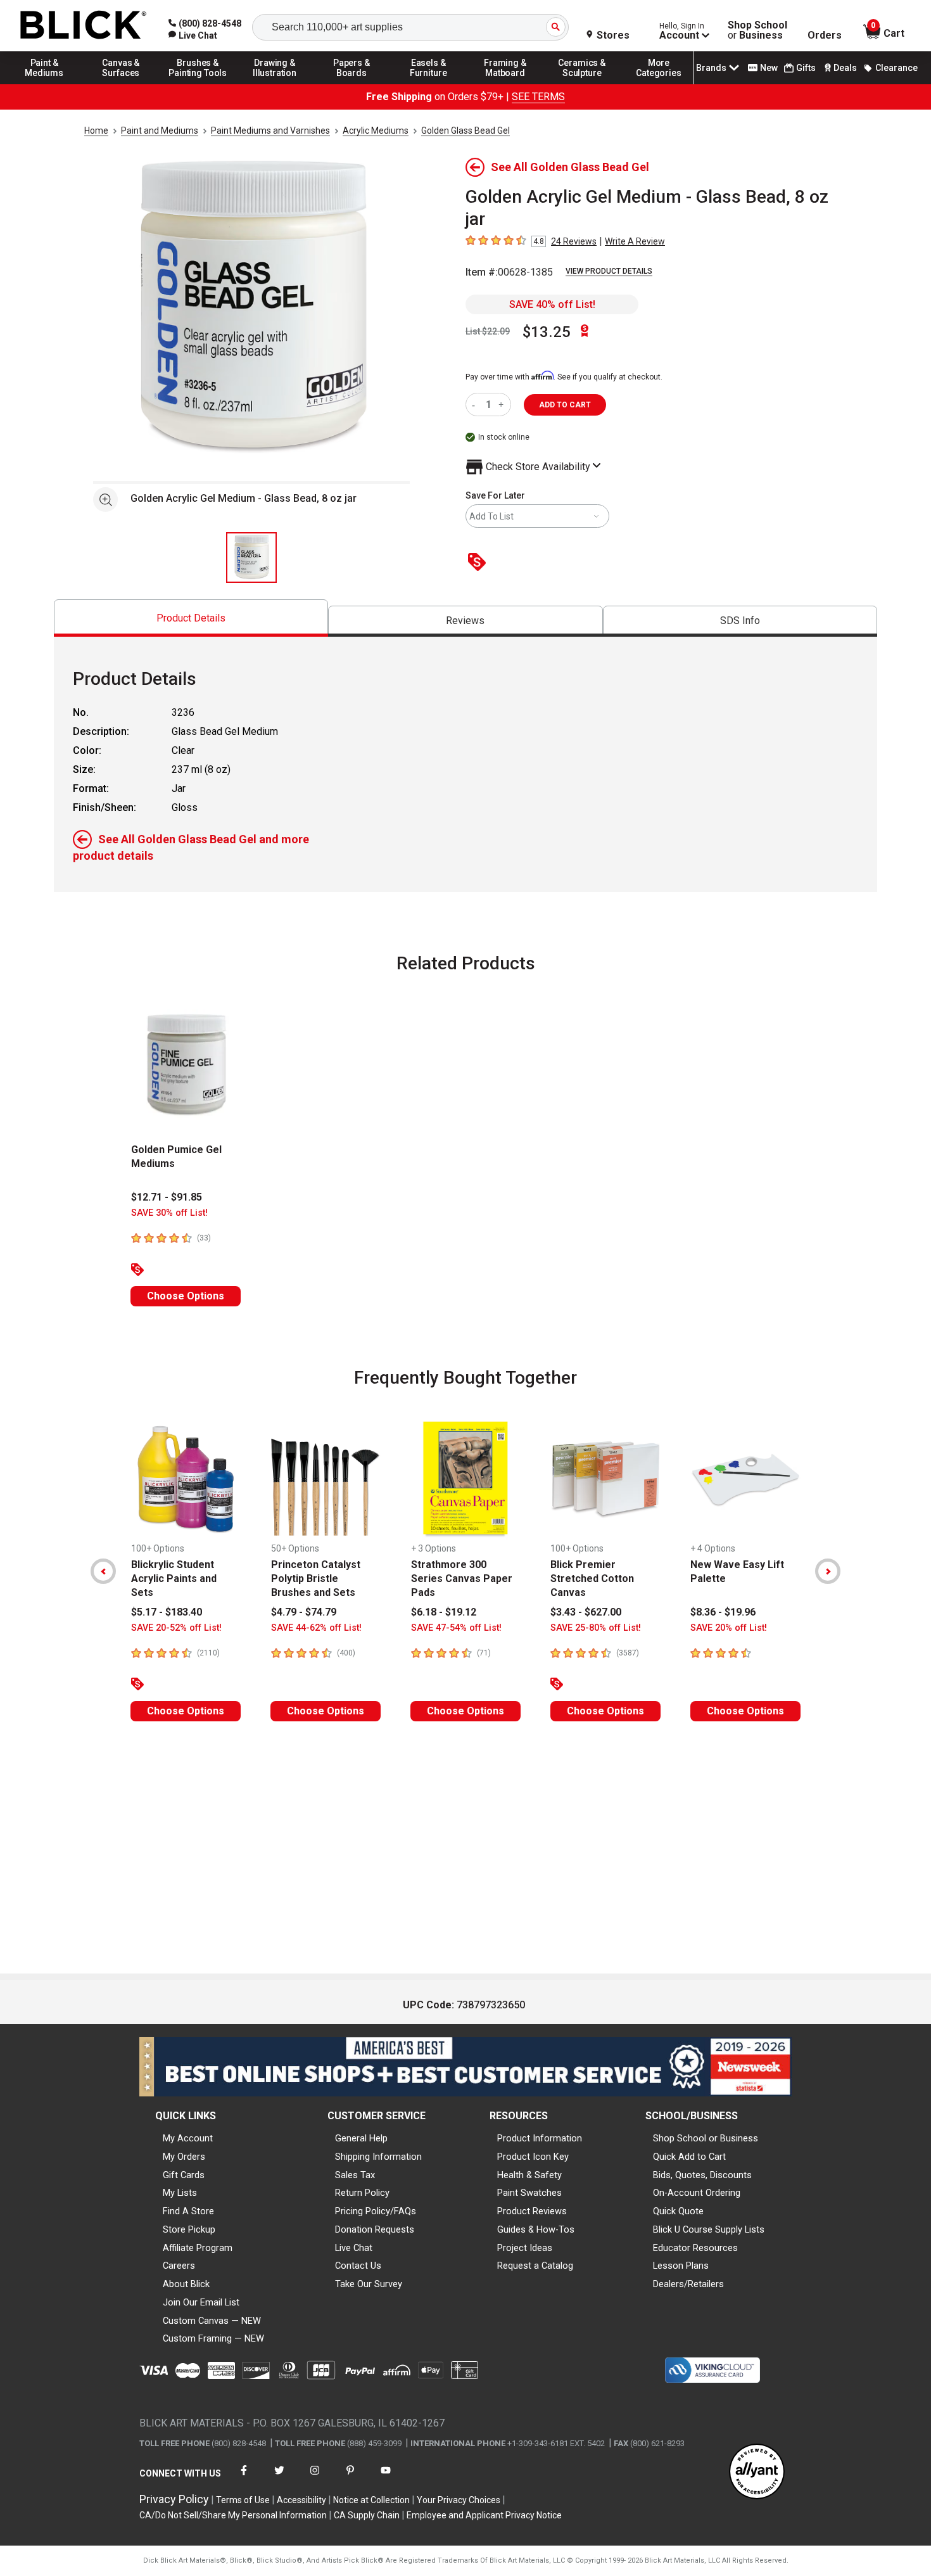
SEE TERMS (538, 97)
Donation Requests (375, 2229)
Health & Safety (529, 2175)
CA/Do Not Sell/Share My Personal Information (233, 2515)
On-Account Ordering (697, 2193)
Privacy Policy (174, 2499)
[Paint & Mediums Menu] (44, 84)
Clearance (896, 68)
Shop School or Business (706, 2138)
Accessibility (301, 2500)
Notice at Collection (371, 2500)
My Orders (184, 2157)
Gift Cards (184, 2175)
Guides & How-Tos (536, 2229)
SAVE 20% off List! (729, 1628)
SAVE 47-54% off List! (456, 1628)
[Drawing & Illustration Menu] (275, 84)
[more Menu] (659, 84)
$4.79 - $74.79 (304, 1612)
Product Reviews (532, 2211)
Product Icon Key (533, 2157)
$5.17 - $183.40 (167, 1612)
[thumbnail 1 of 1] (251, 558)
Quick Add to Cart (689, 2157)
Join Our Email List (201, 2302)
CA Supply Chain (367, 2515)
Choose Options (186, 1296)
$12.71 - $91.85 (167, 1197)
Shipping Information (378, 2157)
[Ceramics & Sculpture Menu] (582, 84)
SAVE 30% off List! (169, 1213)
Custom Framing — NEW (213, 2338)
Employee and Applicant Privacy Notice (484, 2515)
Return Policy (362, 2193)
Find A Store (188, 2211)
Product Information (540, 2138)
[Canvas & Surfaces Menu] (121, 84)
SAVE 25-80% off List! (596, 1628)
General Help (361, 2138)
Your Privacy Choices (459, 2500)
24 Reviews (574, 241)
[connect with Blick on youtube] (386, 2478)
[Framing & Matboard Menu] (505, 84)
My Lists (180, 2193)
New (769, 68)
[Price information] (479, 563)
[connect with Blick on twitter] (279, 2478)
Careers (179, 2266)
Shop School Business (757, 30)
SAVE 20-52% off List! (176, 1628)
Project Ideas (525, 2248)
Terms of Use (243, 2500)
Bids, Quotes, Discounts (702, 2175)
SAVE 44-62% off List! (316, 1628)
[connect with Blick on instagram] (315, 2478)
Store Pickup (189, 2229)
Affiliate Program (198, 2248)
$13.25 (547, 332)
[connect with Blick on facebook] (244, 2478)
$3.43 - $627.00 (586, 1612)
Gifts (806, 68)
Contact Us (358, 2266)
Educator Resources (695, 2248)
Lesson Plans (681, 2266)
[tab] (191, 618)
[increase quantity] (503, 405)
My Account (188, 2138)
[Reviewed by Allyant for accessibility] (757, 2472)
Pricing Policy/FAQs (376, 2211)
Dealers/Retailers (688, 2284)
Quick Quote (678, 2211)
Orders (825, 35)
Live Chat (354, 2248)
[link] (193, 35)
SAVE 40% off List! (552, 304)
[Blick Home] (84, 26)
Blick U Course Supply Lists (709, 2229)
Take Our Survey (369, 2284)
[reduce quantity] (476, 405)
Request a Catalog (535, 2266)
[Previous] (103, 1571)
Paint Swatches (529, 2193)
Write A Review (635, 241)
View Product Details (609, 271)
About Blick (186, 2284)
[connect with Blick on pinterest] (350, 2478)
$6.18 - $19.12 (444, 1612)
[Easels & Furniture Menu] (429, 84)
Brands (711, 68)
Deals (845, 68)
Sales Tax (355, 2175)
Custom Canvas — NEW (212, 2321)
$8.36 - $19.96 (723, 1612)
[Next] (828, 1571)
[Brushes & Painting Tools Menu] (198, 84)
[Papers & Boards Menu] (351, 84)
